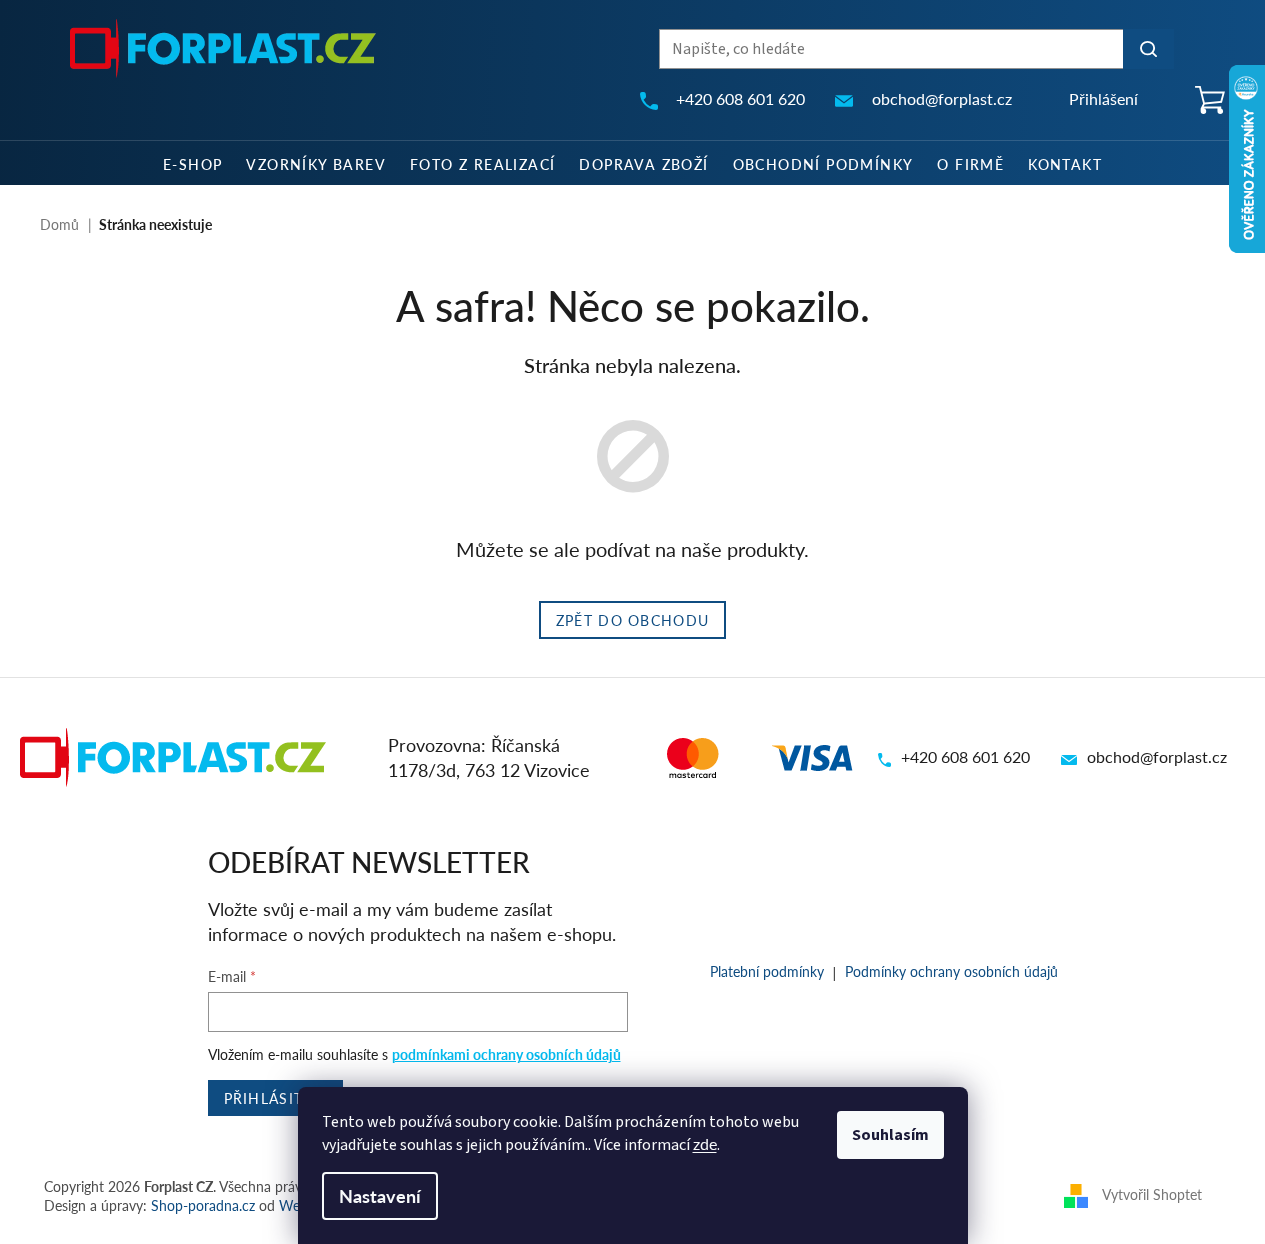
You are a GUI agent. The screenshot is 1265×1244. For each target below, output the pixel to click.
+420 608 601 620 (965, 756)
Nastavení (380, 1195)
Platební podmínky (767, 971)
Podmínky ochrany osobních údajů (951, 971)
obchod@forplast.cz (1157, 756)
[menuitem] (192, 163)
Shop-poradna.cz (203, 1205)
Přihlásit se (276, 1098)
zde (705, 1143)
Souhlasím (890, 1135)
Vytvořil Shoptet (1152, 1194)
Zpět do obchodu (633, 620)
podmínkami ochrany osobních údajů (506, 1054)
